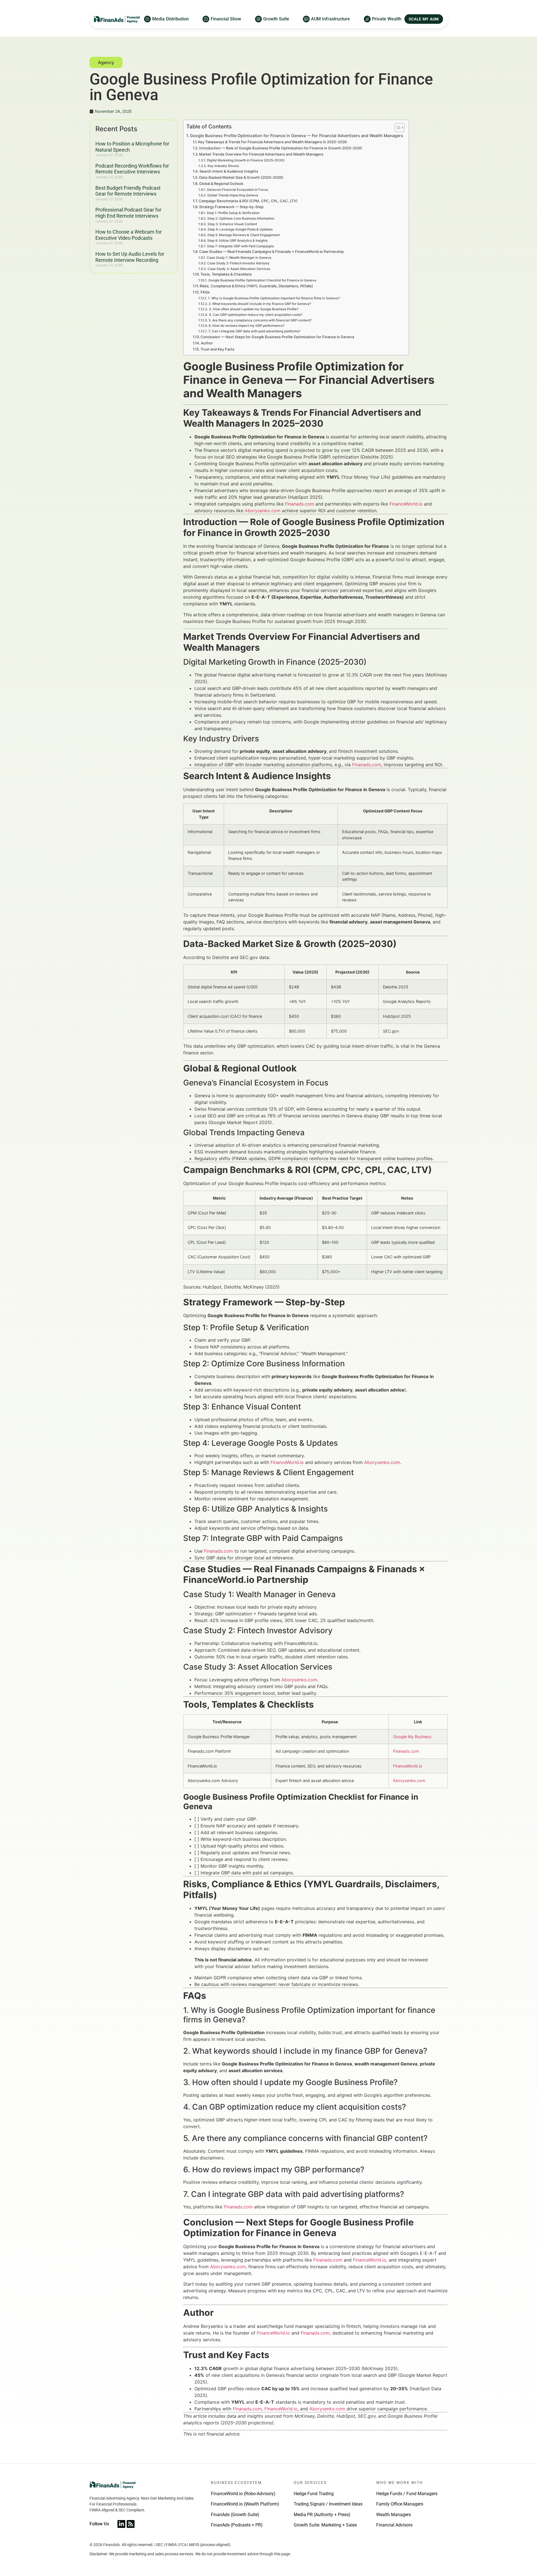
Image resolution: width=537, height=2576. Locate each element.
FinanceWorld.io (406, 504)
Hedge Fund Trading (314, 2494)
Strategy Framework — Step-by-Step (231, 207)
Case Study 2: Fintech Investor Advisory (238, 263)
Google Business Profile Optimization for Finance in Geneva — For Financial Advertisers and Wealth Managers (296, 136)
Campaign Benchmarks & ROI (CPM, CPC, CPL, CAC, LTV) (248, 201)
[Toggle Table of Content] (397, 128)
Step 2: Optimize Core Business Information (241, 218)
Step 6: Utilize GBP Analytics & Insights (237, 241)
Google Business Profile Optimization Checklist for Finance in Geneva (262, 280)
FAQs (205, 292)
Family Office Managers (400, 2504)
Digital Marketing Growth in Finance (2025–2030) (246, 160)
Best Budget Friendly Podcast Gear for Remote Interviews (128, 191)
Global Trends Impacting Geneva (233, 195)
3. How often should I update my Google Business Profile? (254, 309)
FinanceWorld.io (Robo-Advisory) (243, 2494)
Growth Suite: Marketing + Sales (325, 2525)
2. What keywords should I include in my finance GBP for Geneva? (260, 304)
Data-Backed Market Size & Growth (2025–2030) (241, 177)
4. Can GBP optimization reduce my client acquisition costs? (255, 315)
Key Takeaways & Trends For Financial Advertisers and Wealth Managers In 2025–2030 (272, 142)
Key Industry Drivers (223, 166)
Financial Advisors (394, 2525)
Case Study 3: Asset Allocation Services (239, 269)
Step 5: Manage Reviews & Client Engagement (243, 235)
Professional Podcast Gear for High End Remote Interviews (128, 213)
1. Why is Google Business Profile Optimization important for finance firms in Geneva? (274, 298)
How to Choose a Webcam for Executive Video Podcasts (129, 235)
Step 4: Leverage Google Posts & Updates (240, 229)
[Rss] (131, 2524)
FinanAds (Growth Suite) (235, 2515)
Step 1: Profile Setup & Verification (233, 213)
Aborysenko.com (263, 511)
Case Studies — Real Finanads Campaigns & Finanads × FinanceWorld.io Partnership (271, 252)
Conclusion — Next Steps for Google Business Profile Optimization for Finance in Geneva (277, 337)
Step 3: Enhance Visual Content (232, 224)
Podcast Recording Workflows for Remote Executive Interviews (132, 169)
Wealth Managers (394, 2515)
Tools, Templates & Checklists (226, 274)
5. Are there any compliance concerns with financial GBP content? (260, 320)
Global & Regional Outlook (221, 184)
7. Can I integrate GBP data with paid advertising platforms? (254, 331)
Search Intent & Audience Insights (229, 171)
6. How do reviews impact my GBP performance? (246, 326)
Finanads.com (300, 504)
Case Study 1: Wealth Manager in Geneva (239, 258)
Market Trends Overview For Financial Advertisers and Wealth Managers (261, 154)
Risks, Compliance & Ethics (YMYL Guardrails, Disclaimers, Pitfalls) (256, 286)
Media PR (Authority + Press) (322, 2515)
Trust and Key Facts (217, 349)
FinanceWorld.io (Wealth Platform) (245, 2504)
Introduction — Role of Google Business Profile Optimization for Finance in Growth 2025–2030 (281, 148)
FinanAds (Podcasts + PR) (237, 2525)
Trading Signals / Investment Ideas (328, 2504)
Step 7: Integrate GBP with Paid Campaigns (240, 246)
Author (207, 343)
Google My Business (412, 1737)
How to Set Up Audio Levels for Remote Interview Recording (130, 257)
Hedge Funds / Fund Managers (407, 2494)
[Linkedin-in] (121, 2524)
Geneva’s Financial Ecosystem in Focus (237, 190)
